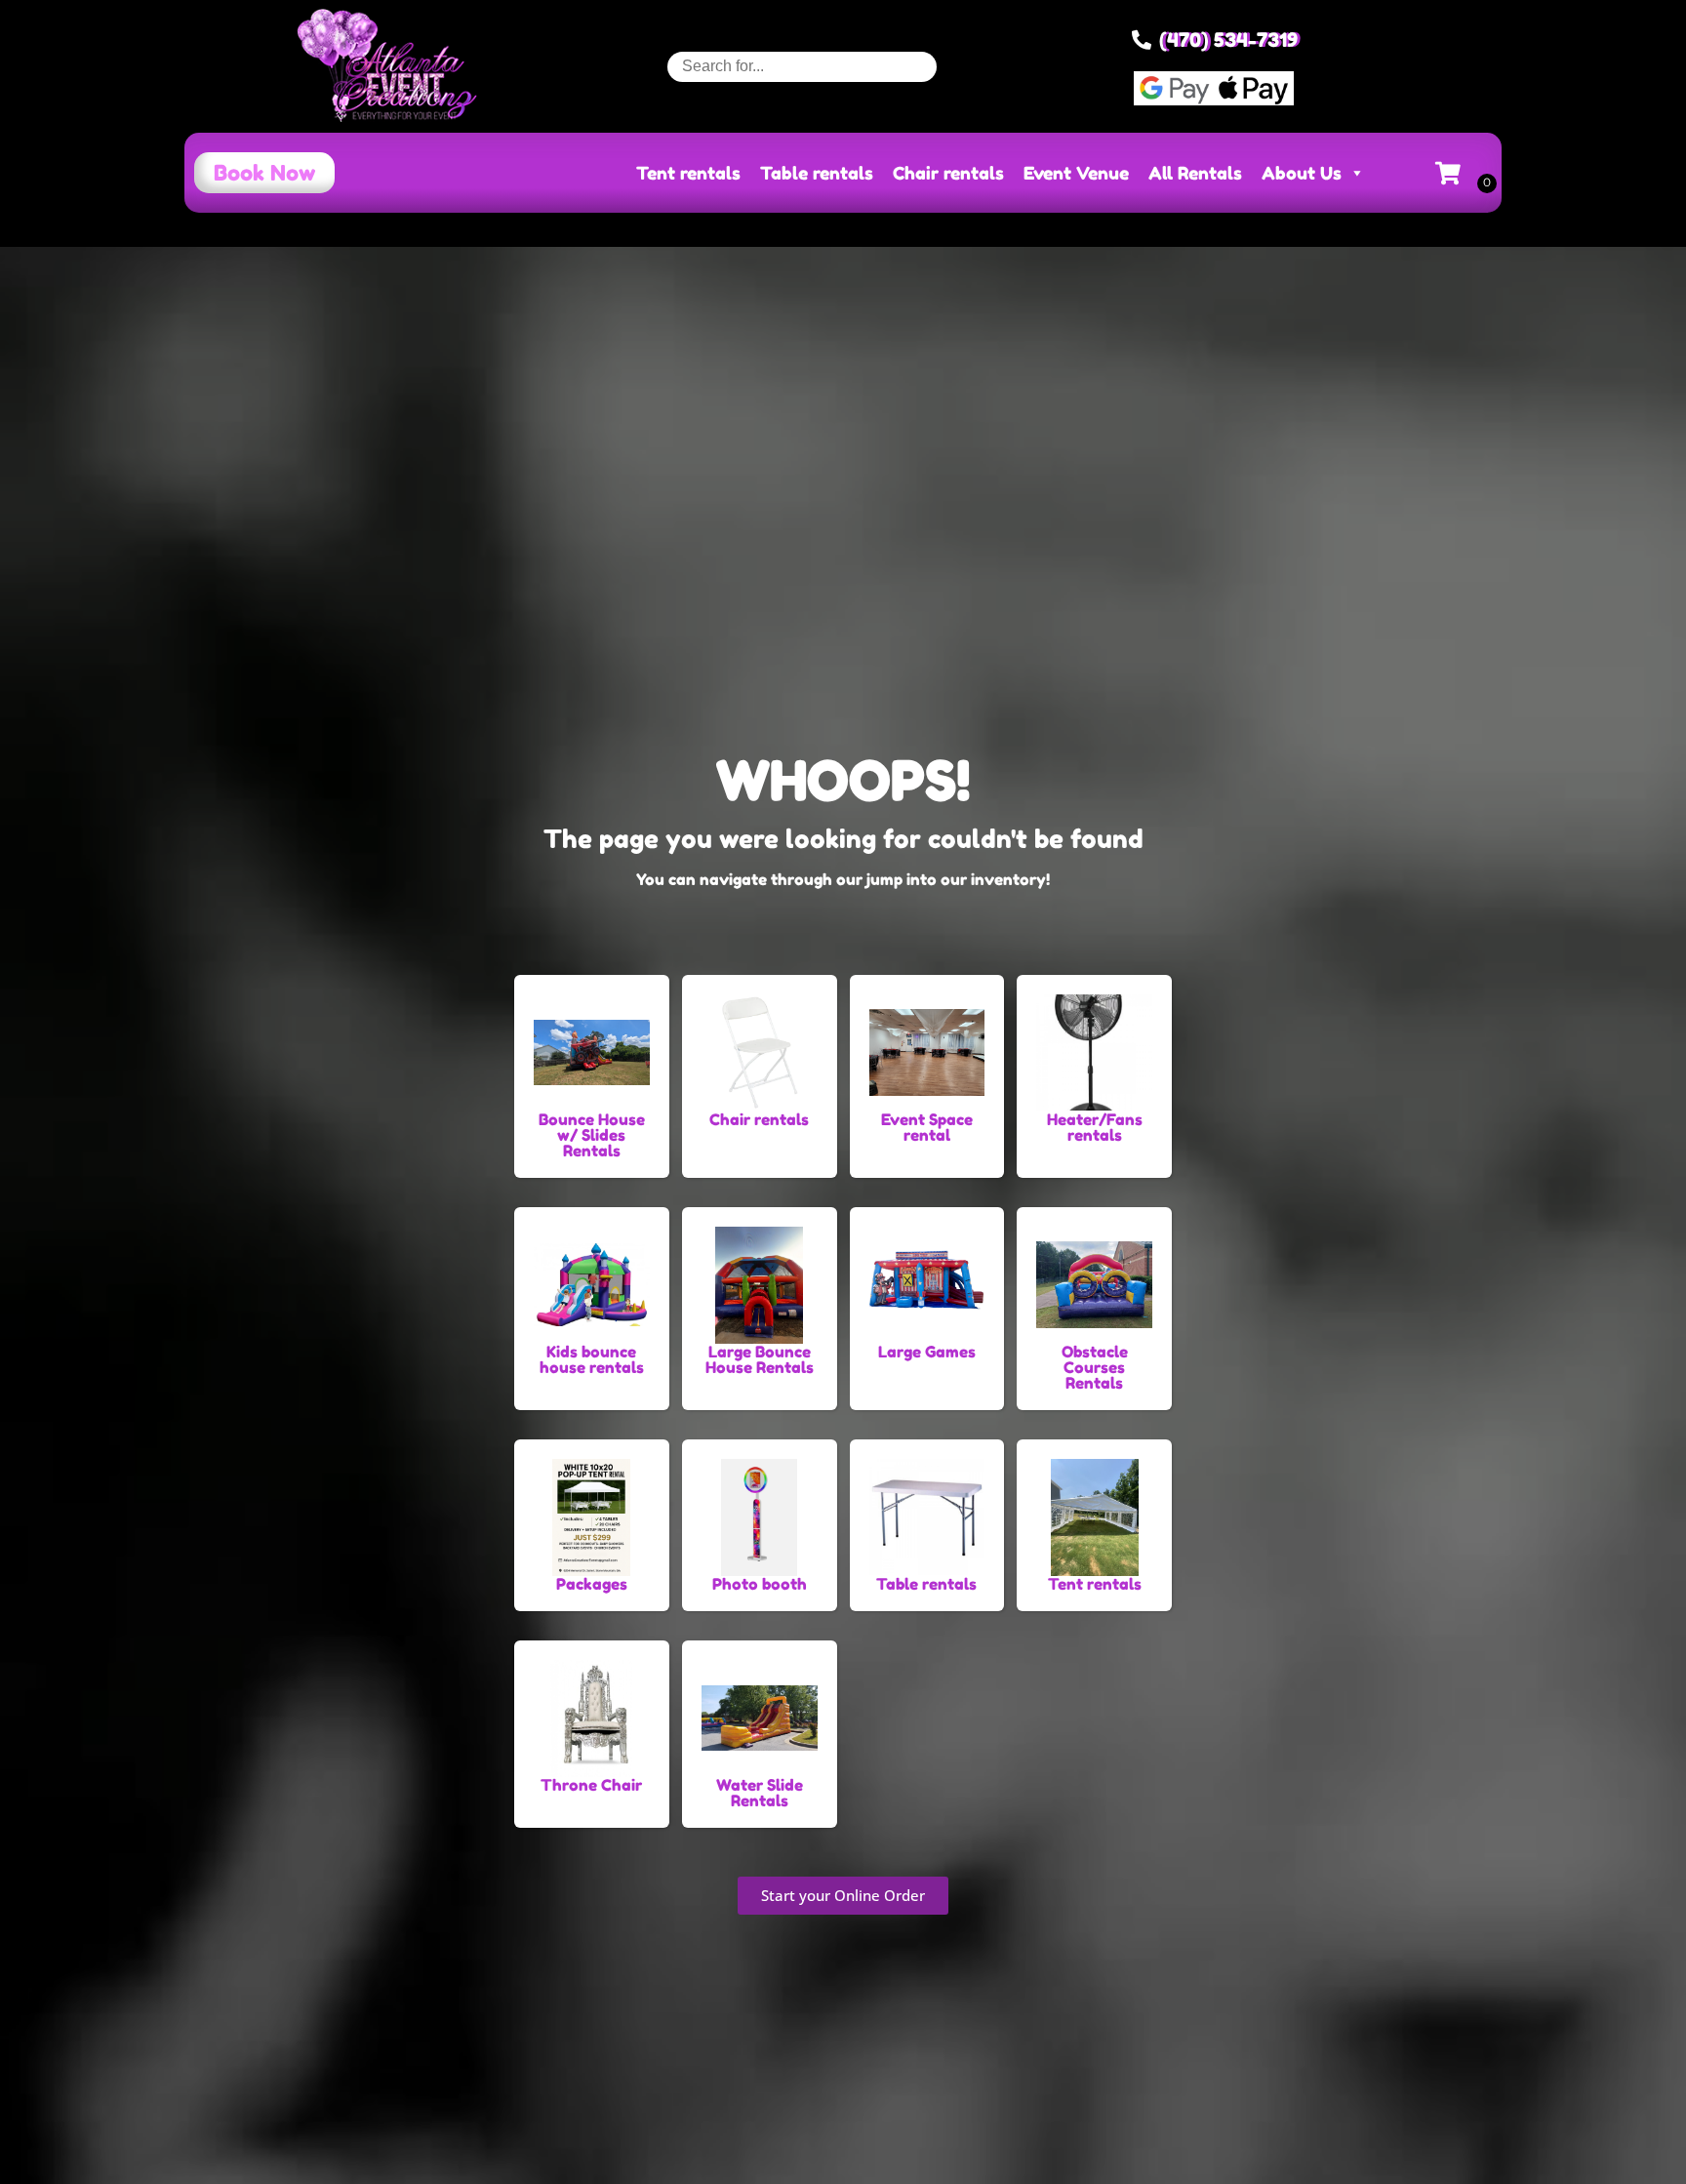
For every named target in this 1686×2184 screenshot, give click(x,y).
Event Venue (1076, 173)
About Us (1302, 173)
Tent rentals (688, 173)
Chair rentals (948, 173)
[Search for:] (802, 66)
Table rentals (817, 173)
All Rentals (1195, 173)
